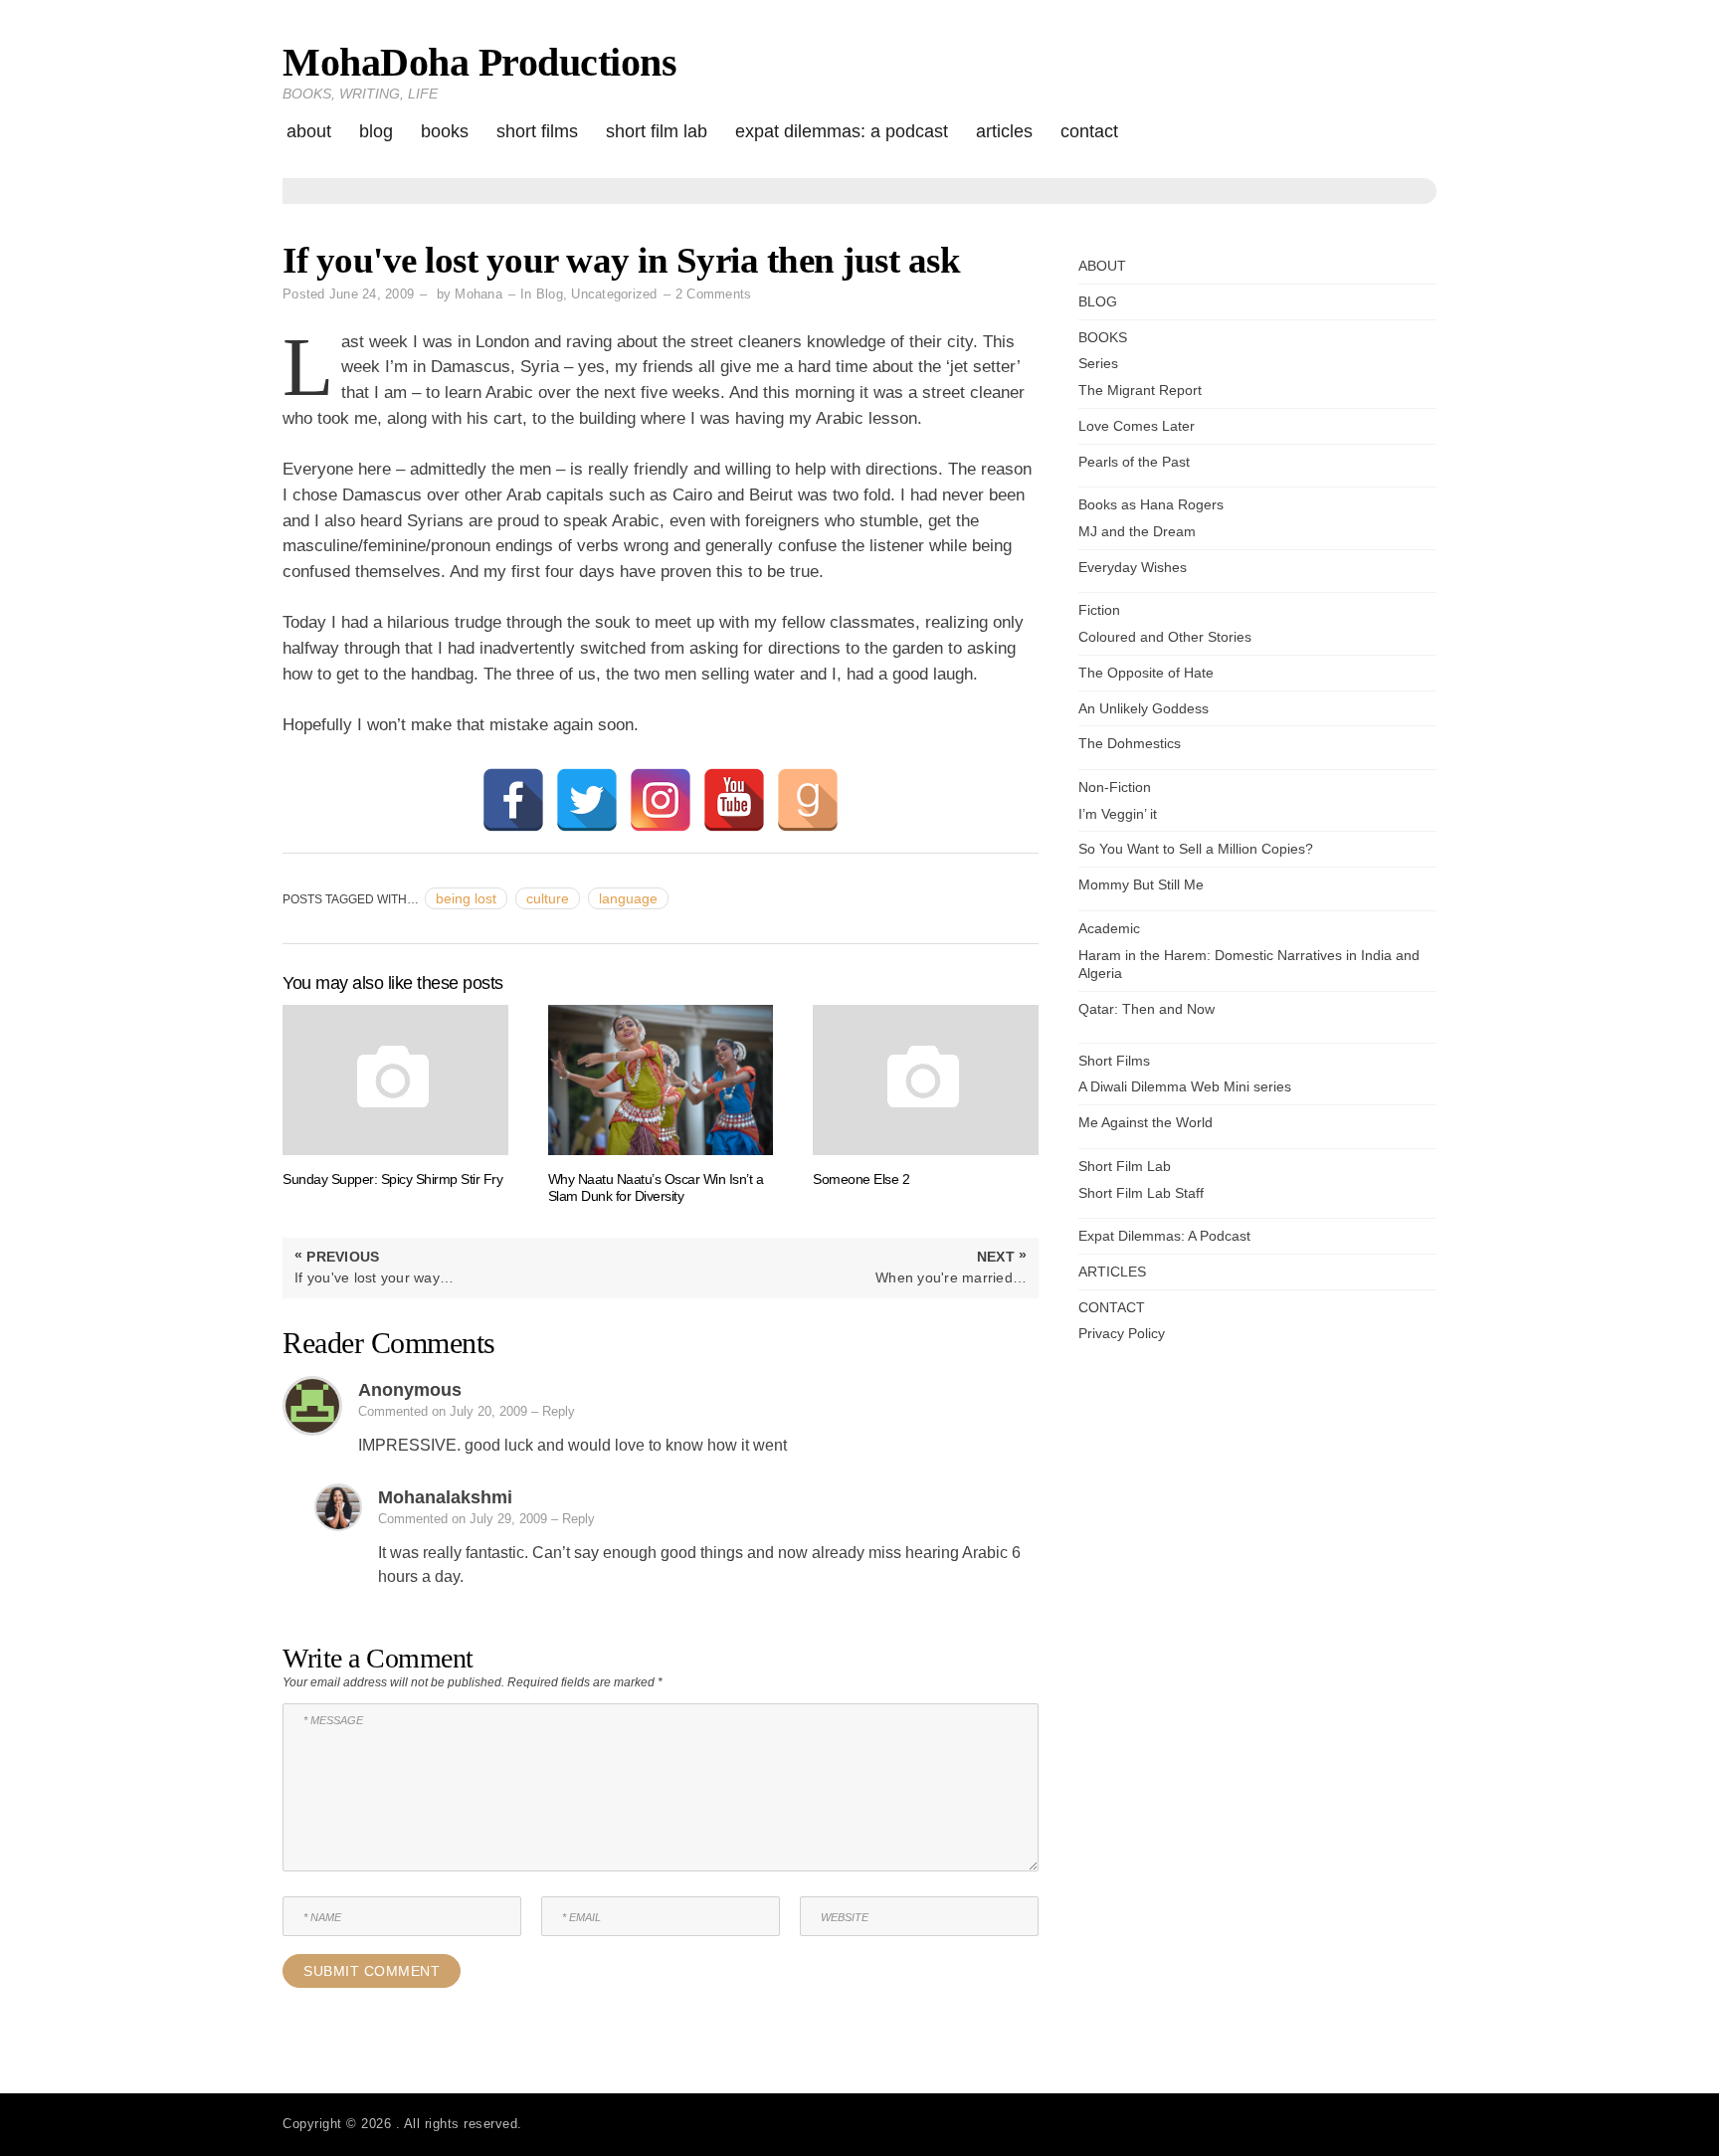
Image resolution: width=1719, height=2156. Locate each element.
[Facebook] (513, 800)
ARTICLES (1004, 131)
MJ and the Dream (1137, 531)
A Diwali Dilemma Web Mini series (1185, 1086)
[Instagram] (661, 800)
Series (1098, 363)
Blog (550, 294)
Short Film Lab (657, 131)
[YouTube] (734, 800)
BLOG (376, 131)
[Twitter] (587, 800)
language (628, 898)
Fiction (1099, 610)
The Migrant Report (1140, 390)
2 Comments (714, 294)
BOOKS (445, 131)
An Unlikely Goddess (1144, 708)
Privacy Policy (1122, 1333)
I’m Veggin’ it (1118, 814)
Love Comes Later (1137, 426)
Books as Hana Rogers (1151, 504)
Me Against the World (1146, 1122)
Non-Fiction (1115, 787)
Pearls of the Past (1134, 462)
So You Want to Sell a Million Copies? (1196, 849)
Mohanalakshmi (445, 1497)
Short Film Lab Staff (1141, 1193)
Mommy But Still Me (1141, 884)
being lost (466, 898)
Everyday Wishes (1133, 567)
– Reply (553, 1411)
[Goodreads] (808, 800)
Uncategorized (614, 294)
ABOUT (309, 131)
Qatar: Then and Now (1146, 1009)
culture (548, 898)
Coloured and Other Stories (1165, 637)
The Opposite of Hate (1146, 673)
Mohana (478, 294)
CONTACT (1089, 131)
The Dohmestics (1130, 743)
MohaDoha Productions (479, 62)
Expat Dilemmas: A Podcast (842, 131)
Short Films (537, 131)
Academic (1109, 928)
